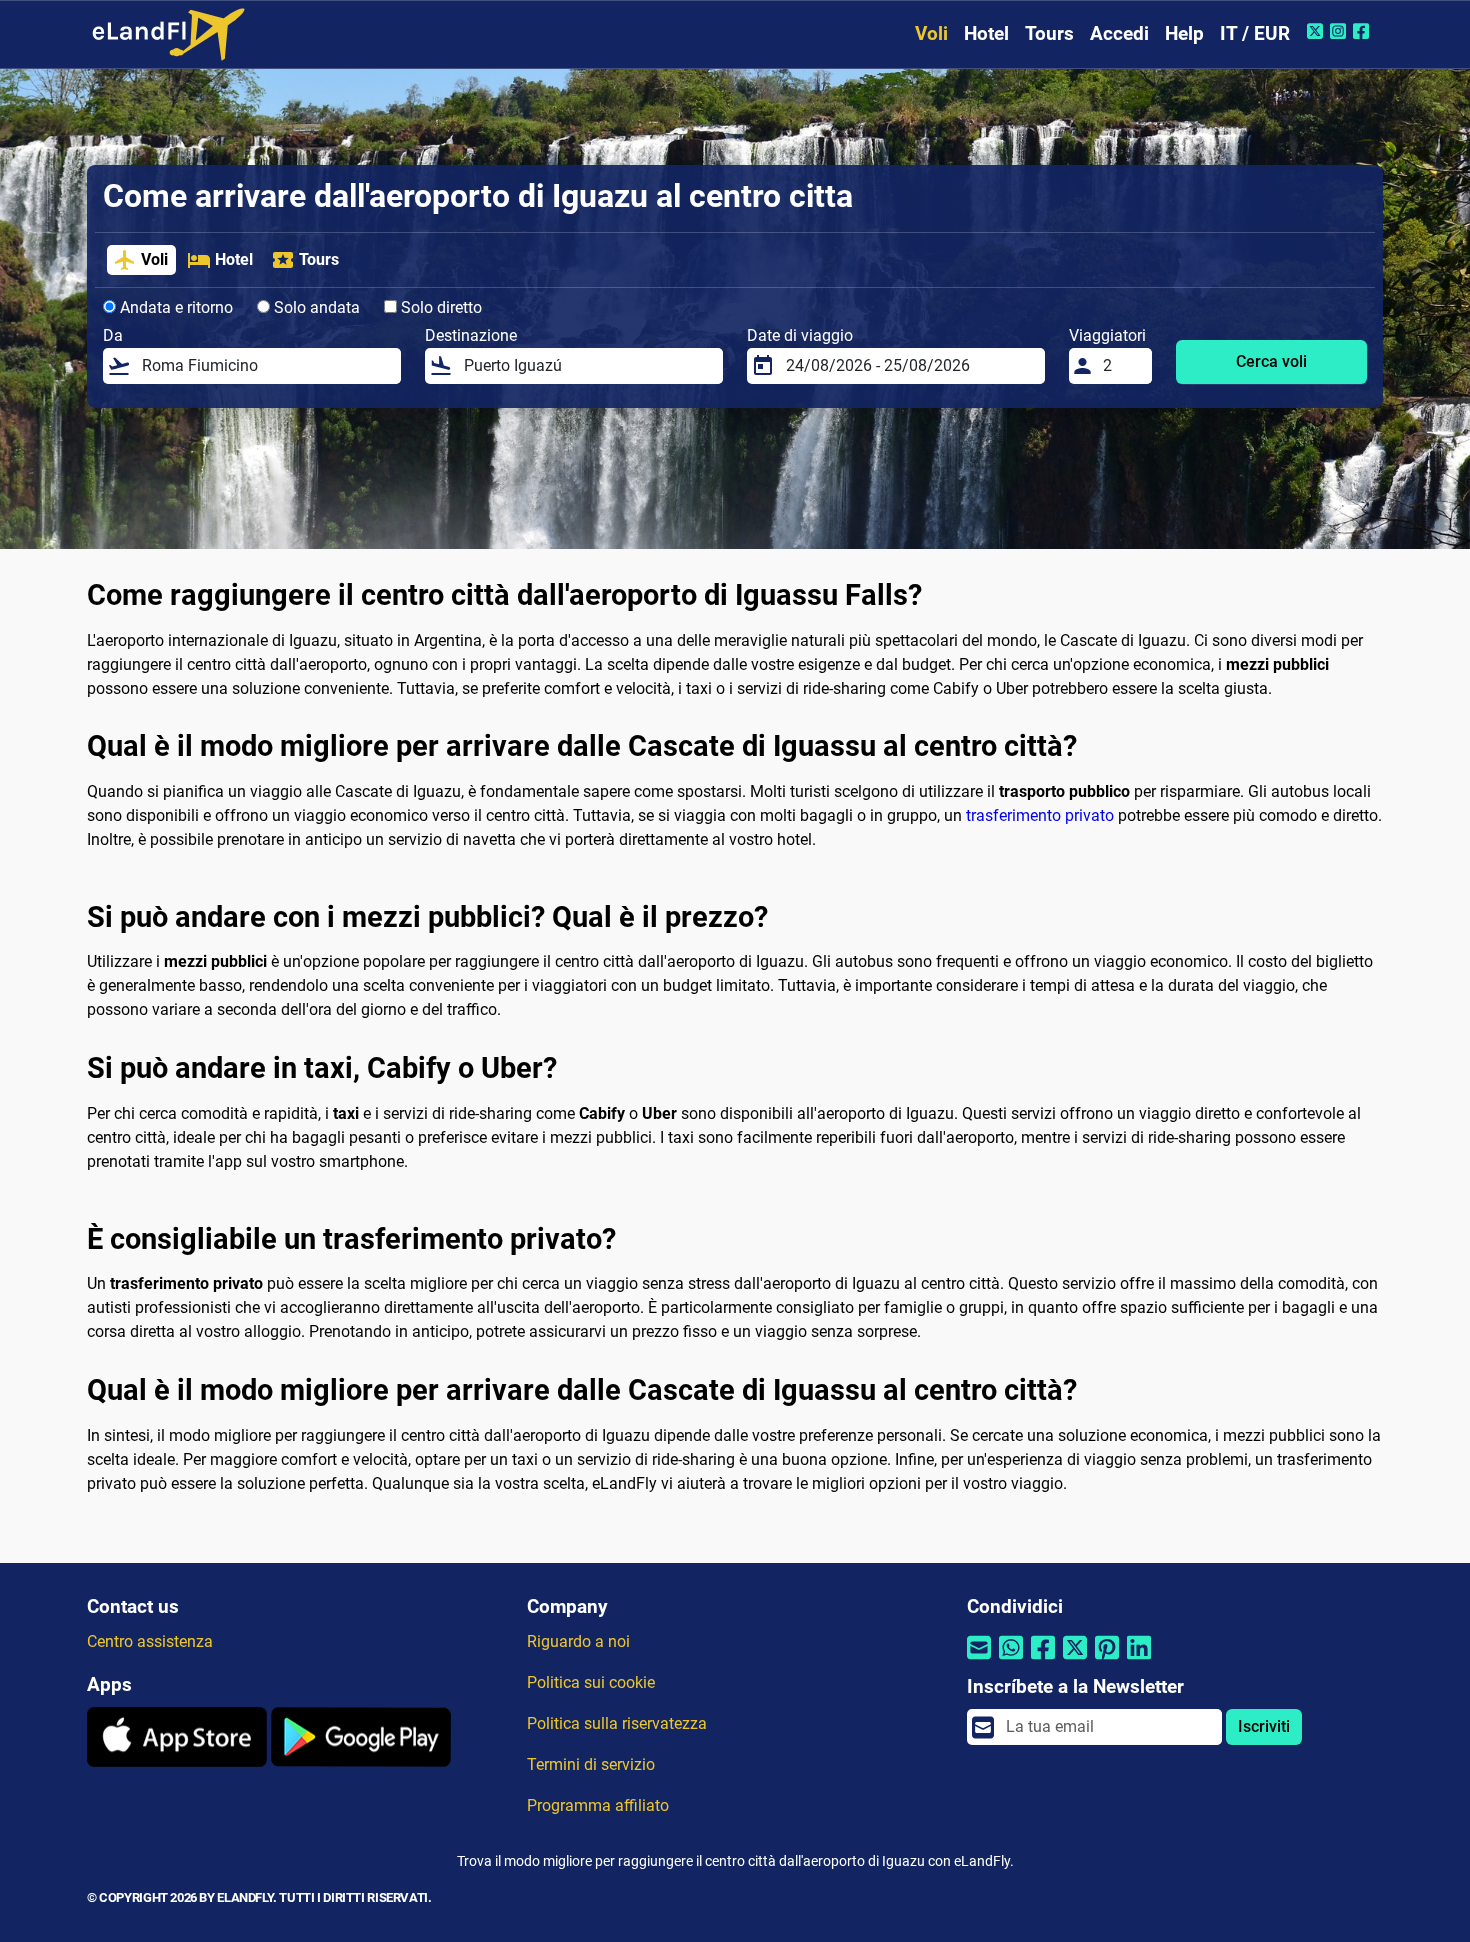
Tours (1049, 33)
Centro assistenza (150, 1641)
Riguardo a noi (578, 1641)
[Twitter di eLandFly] (1317, 31)
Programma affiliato (598, 1805)
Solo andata (315, 307)
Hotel (986, 33)
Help (1184, 33)
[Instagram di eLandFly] (1340, 31)
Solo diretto (439, 307)
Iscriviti (1264, 1726)
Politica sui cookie (591, 1682)
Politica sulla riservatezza (617, 1723)
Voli (931, 33)
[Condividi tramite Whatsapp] (1011, 1660)
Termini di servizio (591, 1764)
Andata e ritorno (174, 307)
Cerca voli (1271, 361)
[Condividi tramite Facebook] (1043, 1660)
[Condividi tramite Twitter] (1075, 1660)
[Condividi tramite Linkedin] (1139, 1660)
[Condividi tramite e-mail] (979, 1660)
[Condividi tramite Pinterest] (1107, 1660)
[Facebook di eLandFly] (1363, 31)
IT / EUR (1255, 33)
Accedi (1119, 33)
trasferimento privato (1040, 815)
